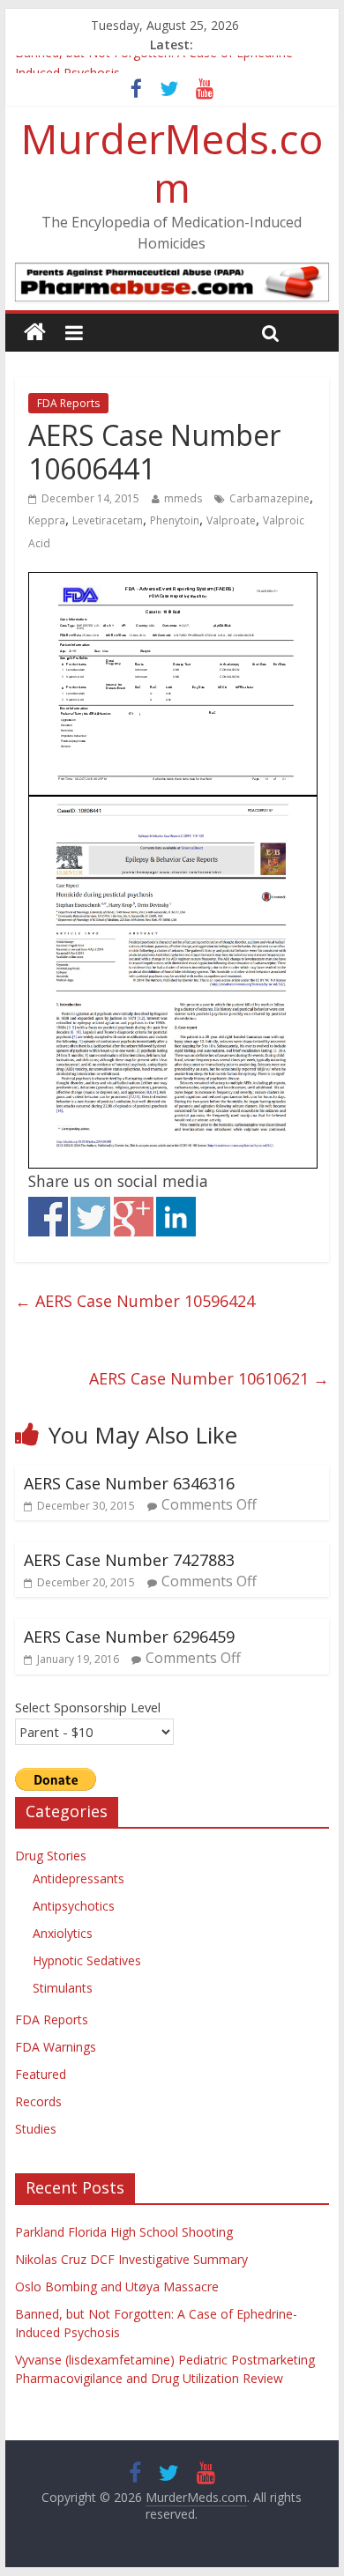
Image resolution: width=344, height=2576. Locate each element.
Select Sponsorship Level (88, 1707)
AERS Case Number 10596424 (135, 1301)
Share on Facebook (48, 1217)
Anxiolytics (63, 1933)
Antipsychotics (74, 1906)
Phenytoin (175, 520)
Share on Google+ (134, 1217)
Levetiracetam (108, 520)
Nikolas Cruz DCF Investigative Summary (131, 2259)
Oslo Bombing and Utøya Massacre (117, 2286)
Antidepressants (79, 1878)
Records (38, 2101)
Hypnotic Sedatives (87, 1960)
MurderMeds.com (172, 163)
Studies (36, 2129)
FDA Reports (68, 403)
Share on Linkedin (176, 1217)
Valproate (231, 520)
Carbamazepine (269, 498)
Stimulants (63, 1988)
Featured (41, 2074)
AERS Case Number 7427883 (129, 1560)
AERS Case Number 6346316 (129, 1483)
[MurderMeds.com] (35, 333)
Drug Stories (51, 1856)
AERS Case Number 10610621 (209, 1378)
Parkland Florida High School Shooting (124, 2232)
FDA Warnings (56, 2047)
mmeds (183, 498)
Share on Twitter (90, 1217)
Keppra (47, 520)
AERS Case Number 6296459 (129, 1637)
